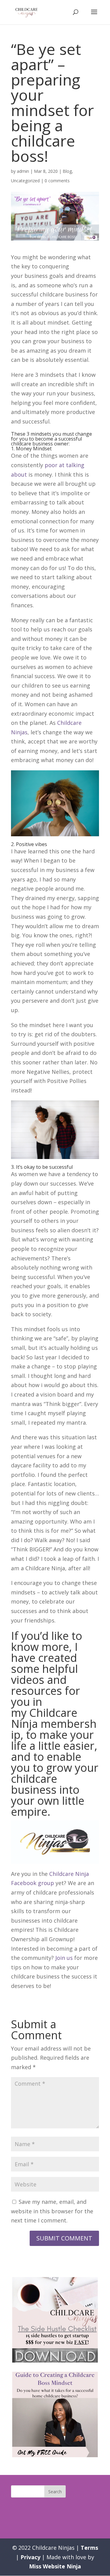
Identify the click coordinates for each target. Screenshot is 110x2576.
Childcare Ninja (44, 1718)
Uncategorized (25, 181)
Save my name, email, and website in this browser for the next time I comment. (52, 2211)
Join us (64, 1958)
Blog (67, 171)
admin (23, 171)
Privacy (30, 2557)
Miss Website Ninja (55, 2566)
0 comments (57, 181)
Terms (89, 2548)
